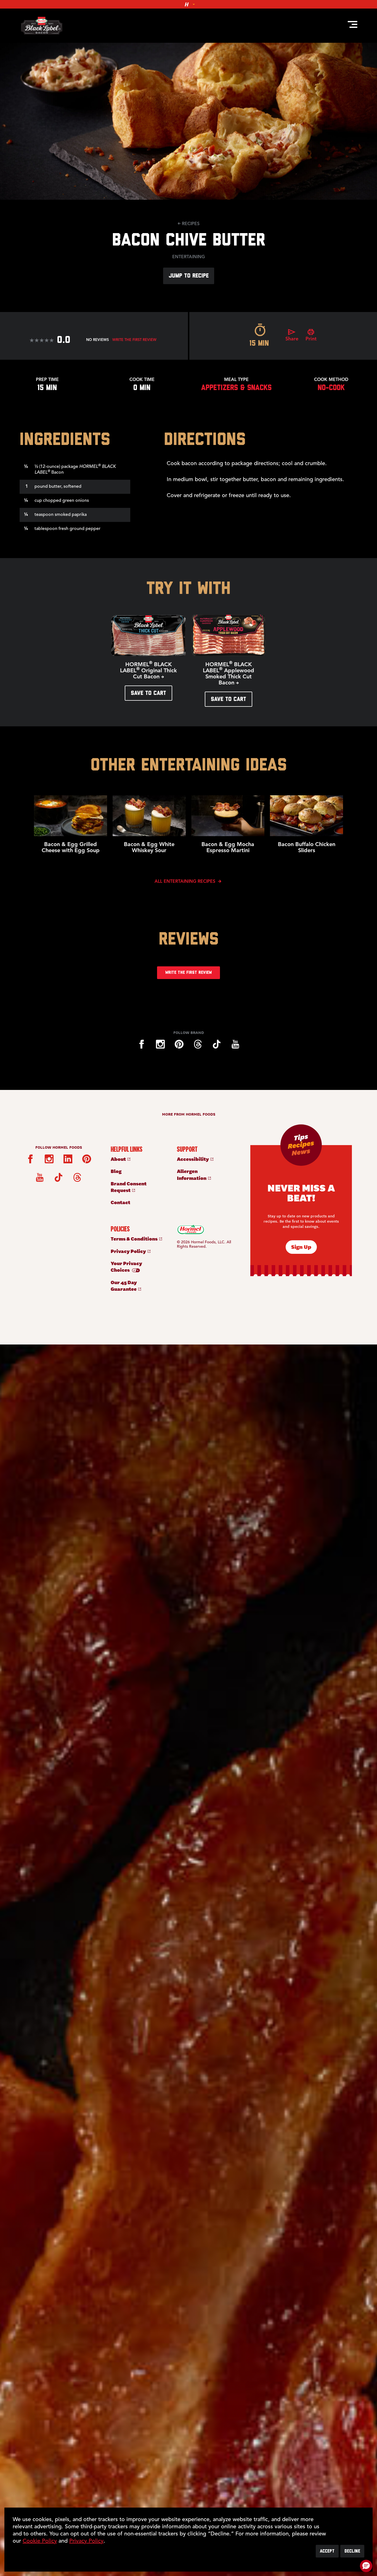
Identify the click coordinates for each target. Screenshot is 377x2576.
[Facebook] (142, 1044)
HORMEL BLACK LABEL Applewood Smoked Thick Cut (229, 674)
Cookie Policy (40, 2541)
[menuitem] (138, 1159)
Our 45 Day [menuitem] (124, 1285)
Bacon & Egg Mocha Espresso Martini (228, 848)
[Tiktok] (217, 1044)
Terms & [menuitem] (135, 1238)
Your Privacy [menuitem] (126, 1266)
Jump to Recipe (189, 276)
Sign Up (301, 1246)
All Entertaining (186, 882)
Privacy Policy (86, 2541)
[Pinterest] (179, 1044)
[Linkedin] (68, 1159)
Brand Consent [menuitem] (129, 1187)
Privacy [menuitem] (129, 1251)
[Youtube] (235, 1044)
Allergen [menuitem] (192, 1174)
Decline (352, 2551)
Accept (327, 2551)
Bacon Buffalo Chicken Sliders (307, 848)
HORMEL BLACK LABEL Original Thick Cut (148, 671)
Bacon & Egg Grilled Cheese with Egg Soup (71, 848)
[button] (366, 2566)
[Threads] (198, 1044)
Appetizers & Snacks (236, 388)
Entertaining (189, 257)
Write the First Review (134, 340)
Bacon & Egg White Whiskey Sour (149, 848)
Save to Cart (148, 693)
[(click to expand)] (189, 4)
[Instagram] (160, 1044)
